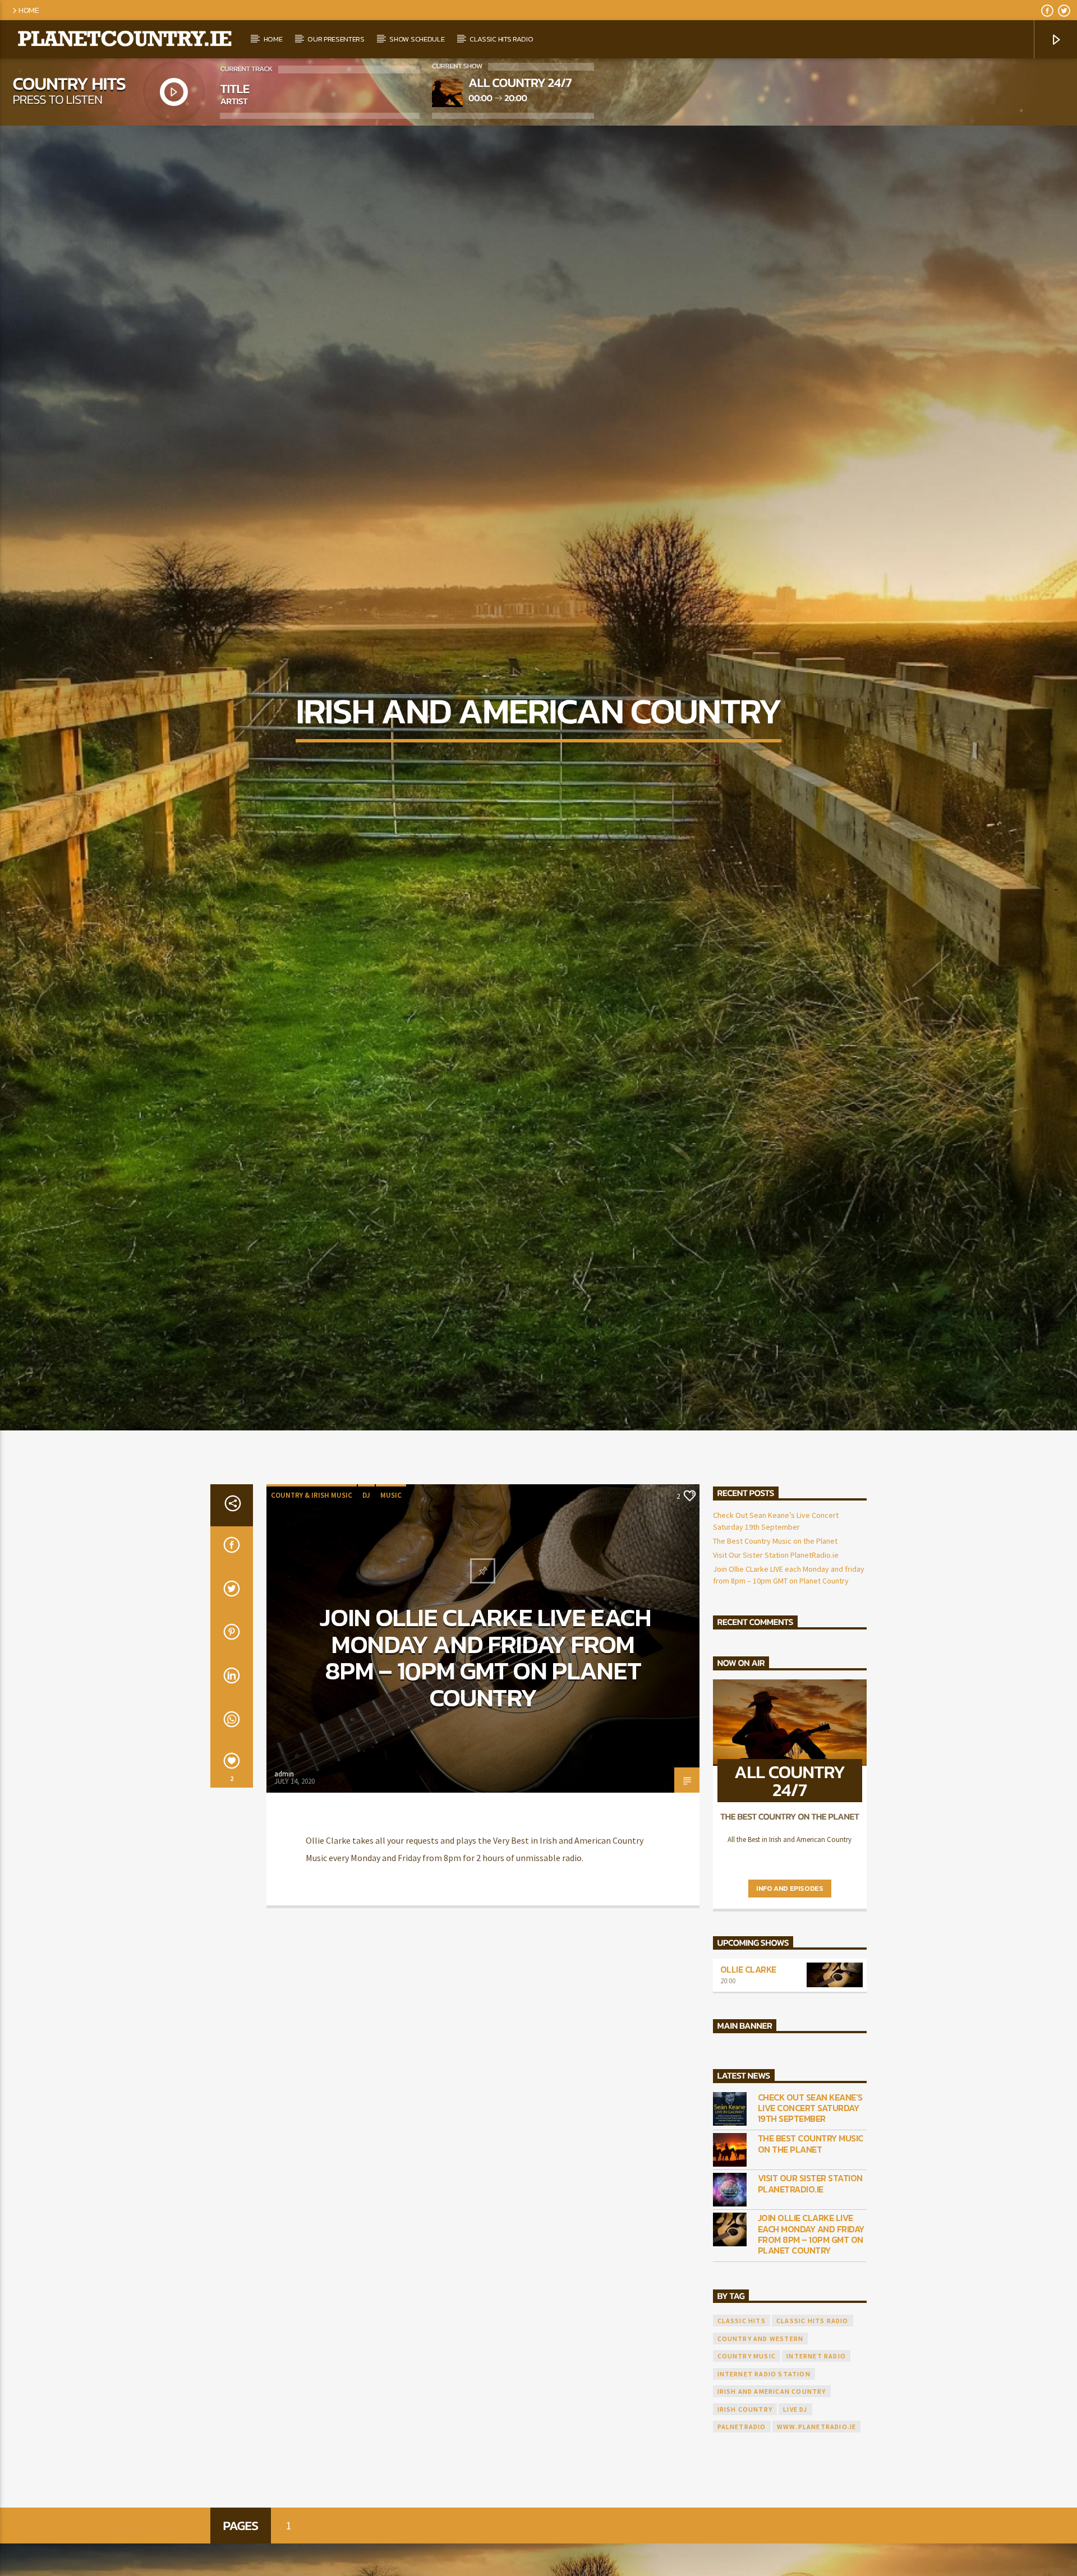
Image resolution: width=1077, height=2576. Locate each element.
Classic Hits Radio (501, 39)
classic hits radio (813, 2416)
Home (29, 10)
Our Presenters (336, 39)
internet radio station (764, 2469)
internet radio (816, 2451)
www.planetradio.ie (817, 2521)
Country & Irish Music (312, 1590)
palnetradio (742, 2521)
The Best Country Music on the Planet (775, 1636)
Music (391, 1590)
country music (747, 2451)
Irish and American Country (772, 2486)
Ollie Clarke (748, 2065)
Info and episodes (790, 1983)
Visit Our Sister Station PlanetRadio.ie (776, 1650)
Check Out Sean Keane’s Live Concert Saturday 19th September (810, 2203)
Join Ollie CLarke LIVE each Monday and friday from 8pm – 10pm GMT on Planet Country (485, 1752)
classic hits (742, 2416)
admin (284, 1869)
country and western (761, 2433)
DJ (366, 1590)
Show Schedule (417, 39)
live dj (795, 2504)
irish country (745, 2504)
